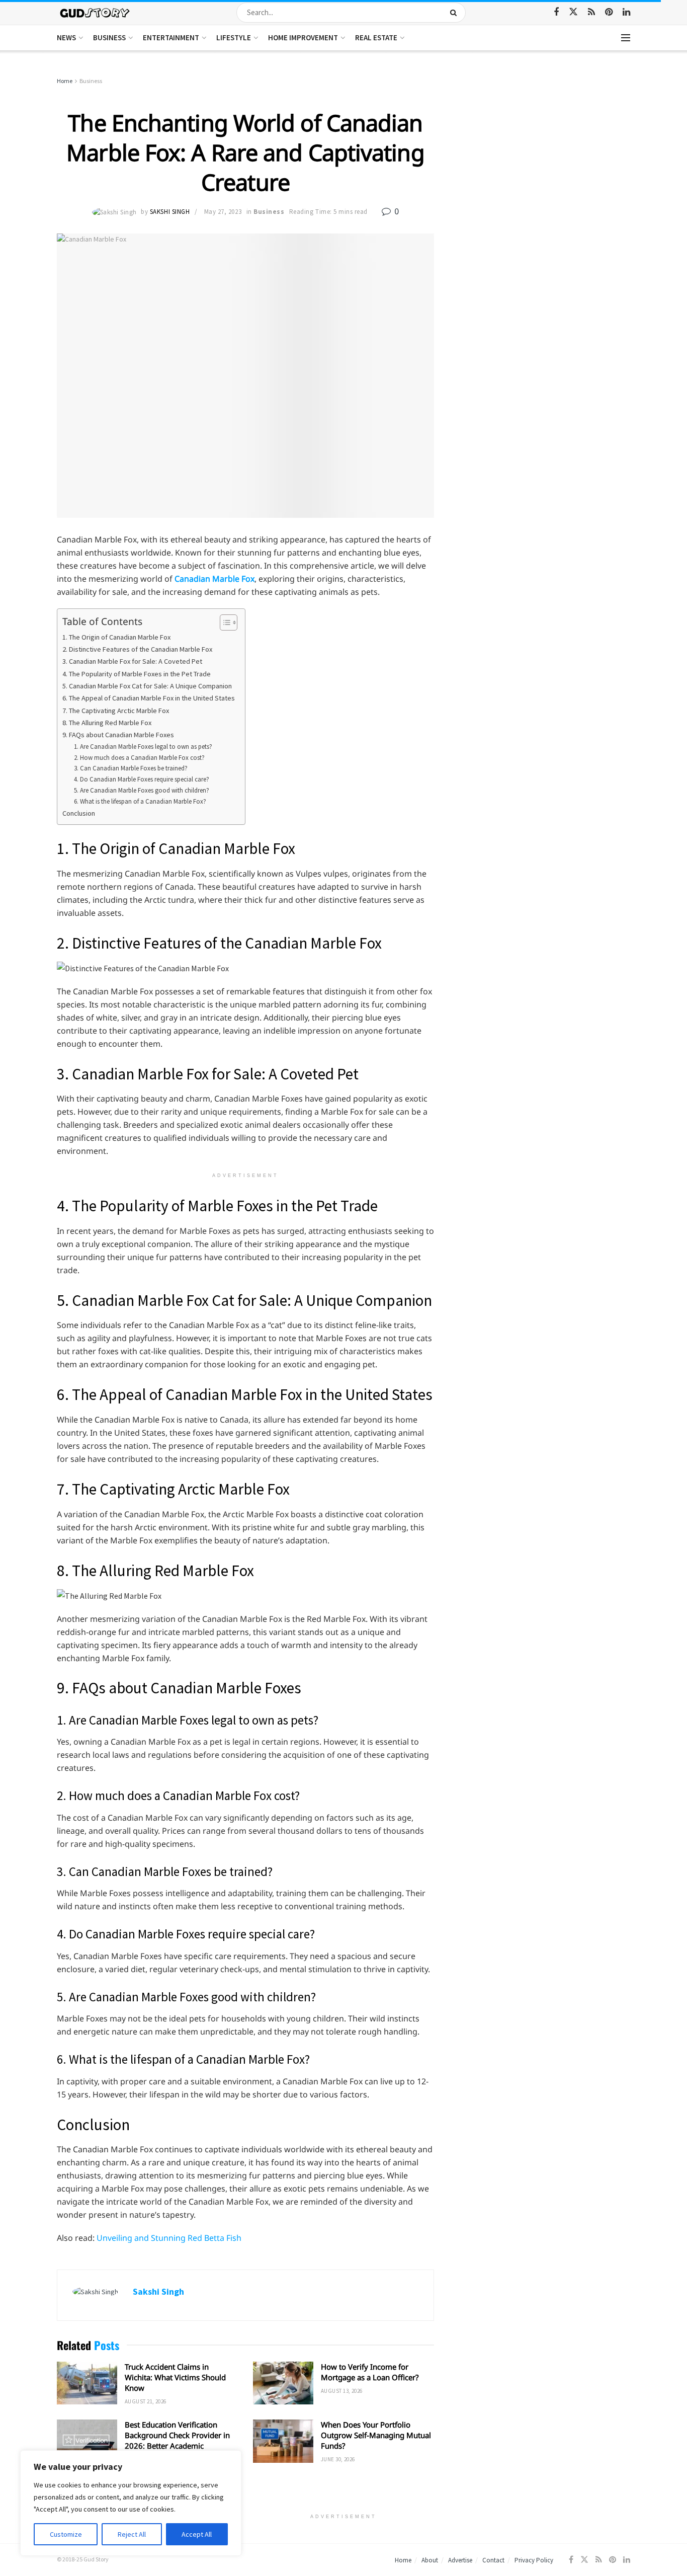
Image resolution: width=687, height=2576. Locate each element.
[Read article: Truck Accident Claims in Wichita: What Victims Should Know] (87, 2383)
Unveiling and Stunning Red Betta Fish (169, 2238)
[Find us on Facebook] (556, 12)
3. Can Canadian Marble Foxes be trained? (131, 768)
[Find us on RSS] (591, 12)
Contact (493, 2560)
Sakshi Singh (170, 212)
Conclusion (79, 813)
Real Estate (376, 37)
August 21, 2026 (146, 2401)
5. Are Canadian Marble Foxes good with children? (142, 790)
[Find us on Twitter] (573, 12)
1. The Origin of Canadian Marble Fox (116, 637)
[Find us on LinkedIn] (626, 12)
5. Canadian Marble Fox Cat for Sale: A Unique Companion (147, 686)
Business (109, 37)
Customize (66, 2534)
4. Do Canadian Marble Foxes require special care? (142, 779)
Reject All (132, 2534)
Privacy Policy (534, 2560)
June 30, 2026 (338, 2459)
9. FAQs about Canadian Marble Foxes (118, 735)
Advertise (460, 2560)
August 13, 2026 (342, 2391)
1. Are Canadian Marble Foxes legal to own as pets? (143, 747)
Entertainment (171, 37)
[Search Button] (455, 13)
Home (65, 81)
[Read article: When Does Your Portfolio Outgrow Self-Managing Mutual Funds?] (283, 2441)
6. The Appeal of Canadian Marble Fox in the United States (149, 698)
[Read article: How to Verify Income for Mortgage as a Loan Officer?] (283, 2383)
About (430, 2560)
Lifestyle (234, 37)
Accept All (197, 2534)
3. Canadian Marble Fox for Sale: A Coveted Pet (132, 661)
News (66, 37)
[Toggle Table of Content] (224, 622)
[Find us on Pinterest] (609, 12)
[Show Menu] (626, 38)
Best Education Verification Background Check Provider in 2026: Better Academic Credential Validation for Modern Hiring (177, 2446)
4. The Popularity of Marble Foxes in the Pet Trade (137, 674)
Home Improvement (303, 37)
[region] (131, 2503)
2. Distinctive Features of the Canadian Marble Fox (137, 649)
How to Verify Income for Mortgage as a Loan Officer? (370, 2372)
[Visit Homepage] (95, 12)
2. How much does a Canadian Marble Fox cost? (139, 758)
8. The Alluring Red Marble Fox (107, 723)
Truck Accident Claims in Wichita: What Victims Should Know (175, 2377)
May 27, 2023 (223, 212)
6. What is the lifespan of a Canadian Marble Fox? (140, 801)
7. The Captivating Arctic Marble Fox (116, 711)
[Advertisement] (543, 151)
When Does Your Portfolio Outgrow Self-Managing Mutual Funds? (376, 2435)
